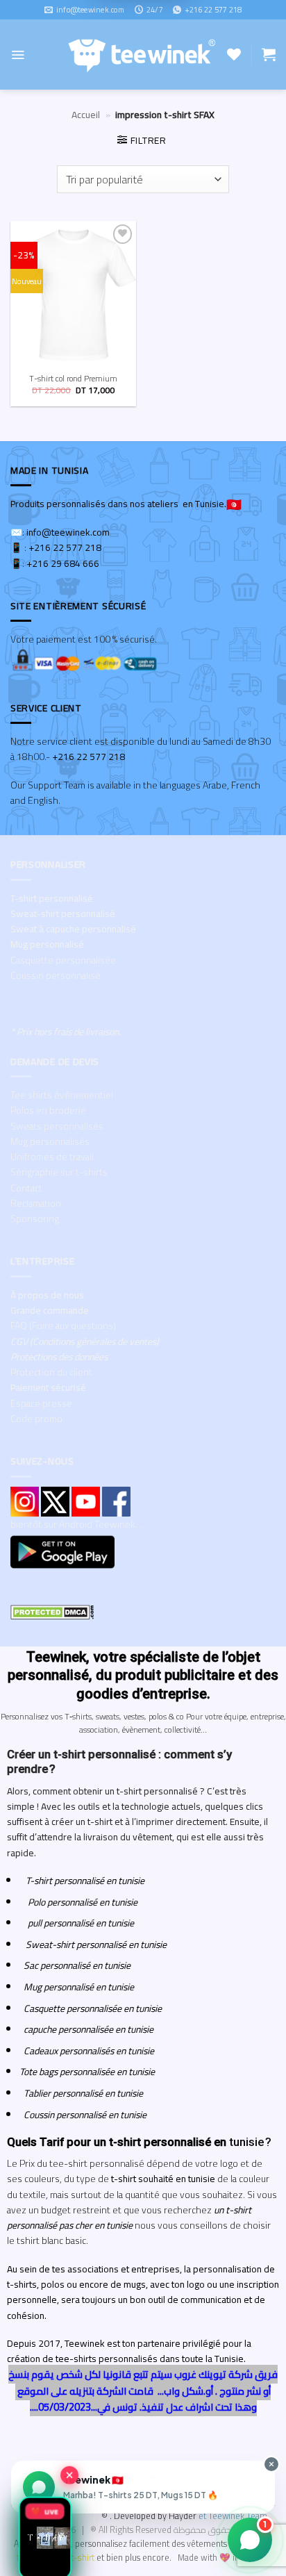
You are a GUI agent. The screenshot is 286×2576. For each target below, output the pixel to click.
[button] (18, 55)
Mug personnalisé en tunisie (77, 1987)
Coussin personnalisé (56, 975)
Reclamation (36, 1203)
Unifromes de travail (52, 1157)
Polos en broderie (48, 1110)
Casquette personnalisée (63, 960)
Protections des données (59, 1357)
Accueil (86, 115)
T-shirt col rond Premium (73, 379)
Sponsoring (35, 1219)
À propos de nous (47, 1295)
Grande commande (50, 1310)
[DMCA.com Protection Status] (52, 1611)
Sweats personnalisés (57, 1126)
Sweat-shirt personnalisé (63, 914)
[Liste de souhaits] (234, 54)
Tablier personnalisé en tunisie (83, 2093)
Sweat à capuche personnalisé (73, 929)
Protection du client (51, 1372)
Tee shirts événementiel (62, 1095)
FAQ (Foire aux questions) (63, 1326)
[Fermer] (69, 2474)
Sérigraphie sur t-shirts (59, 1172)
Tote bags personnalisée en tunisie (87, 2072)
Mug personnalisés (50, 1141)
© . (150, 2516)
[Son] (41, 1090)
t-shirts (31, 2558)
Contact (26, 1188)
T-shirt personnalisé (52, 898)
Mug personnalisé (47, 944)
